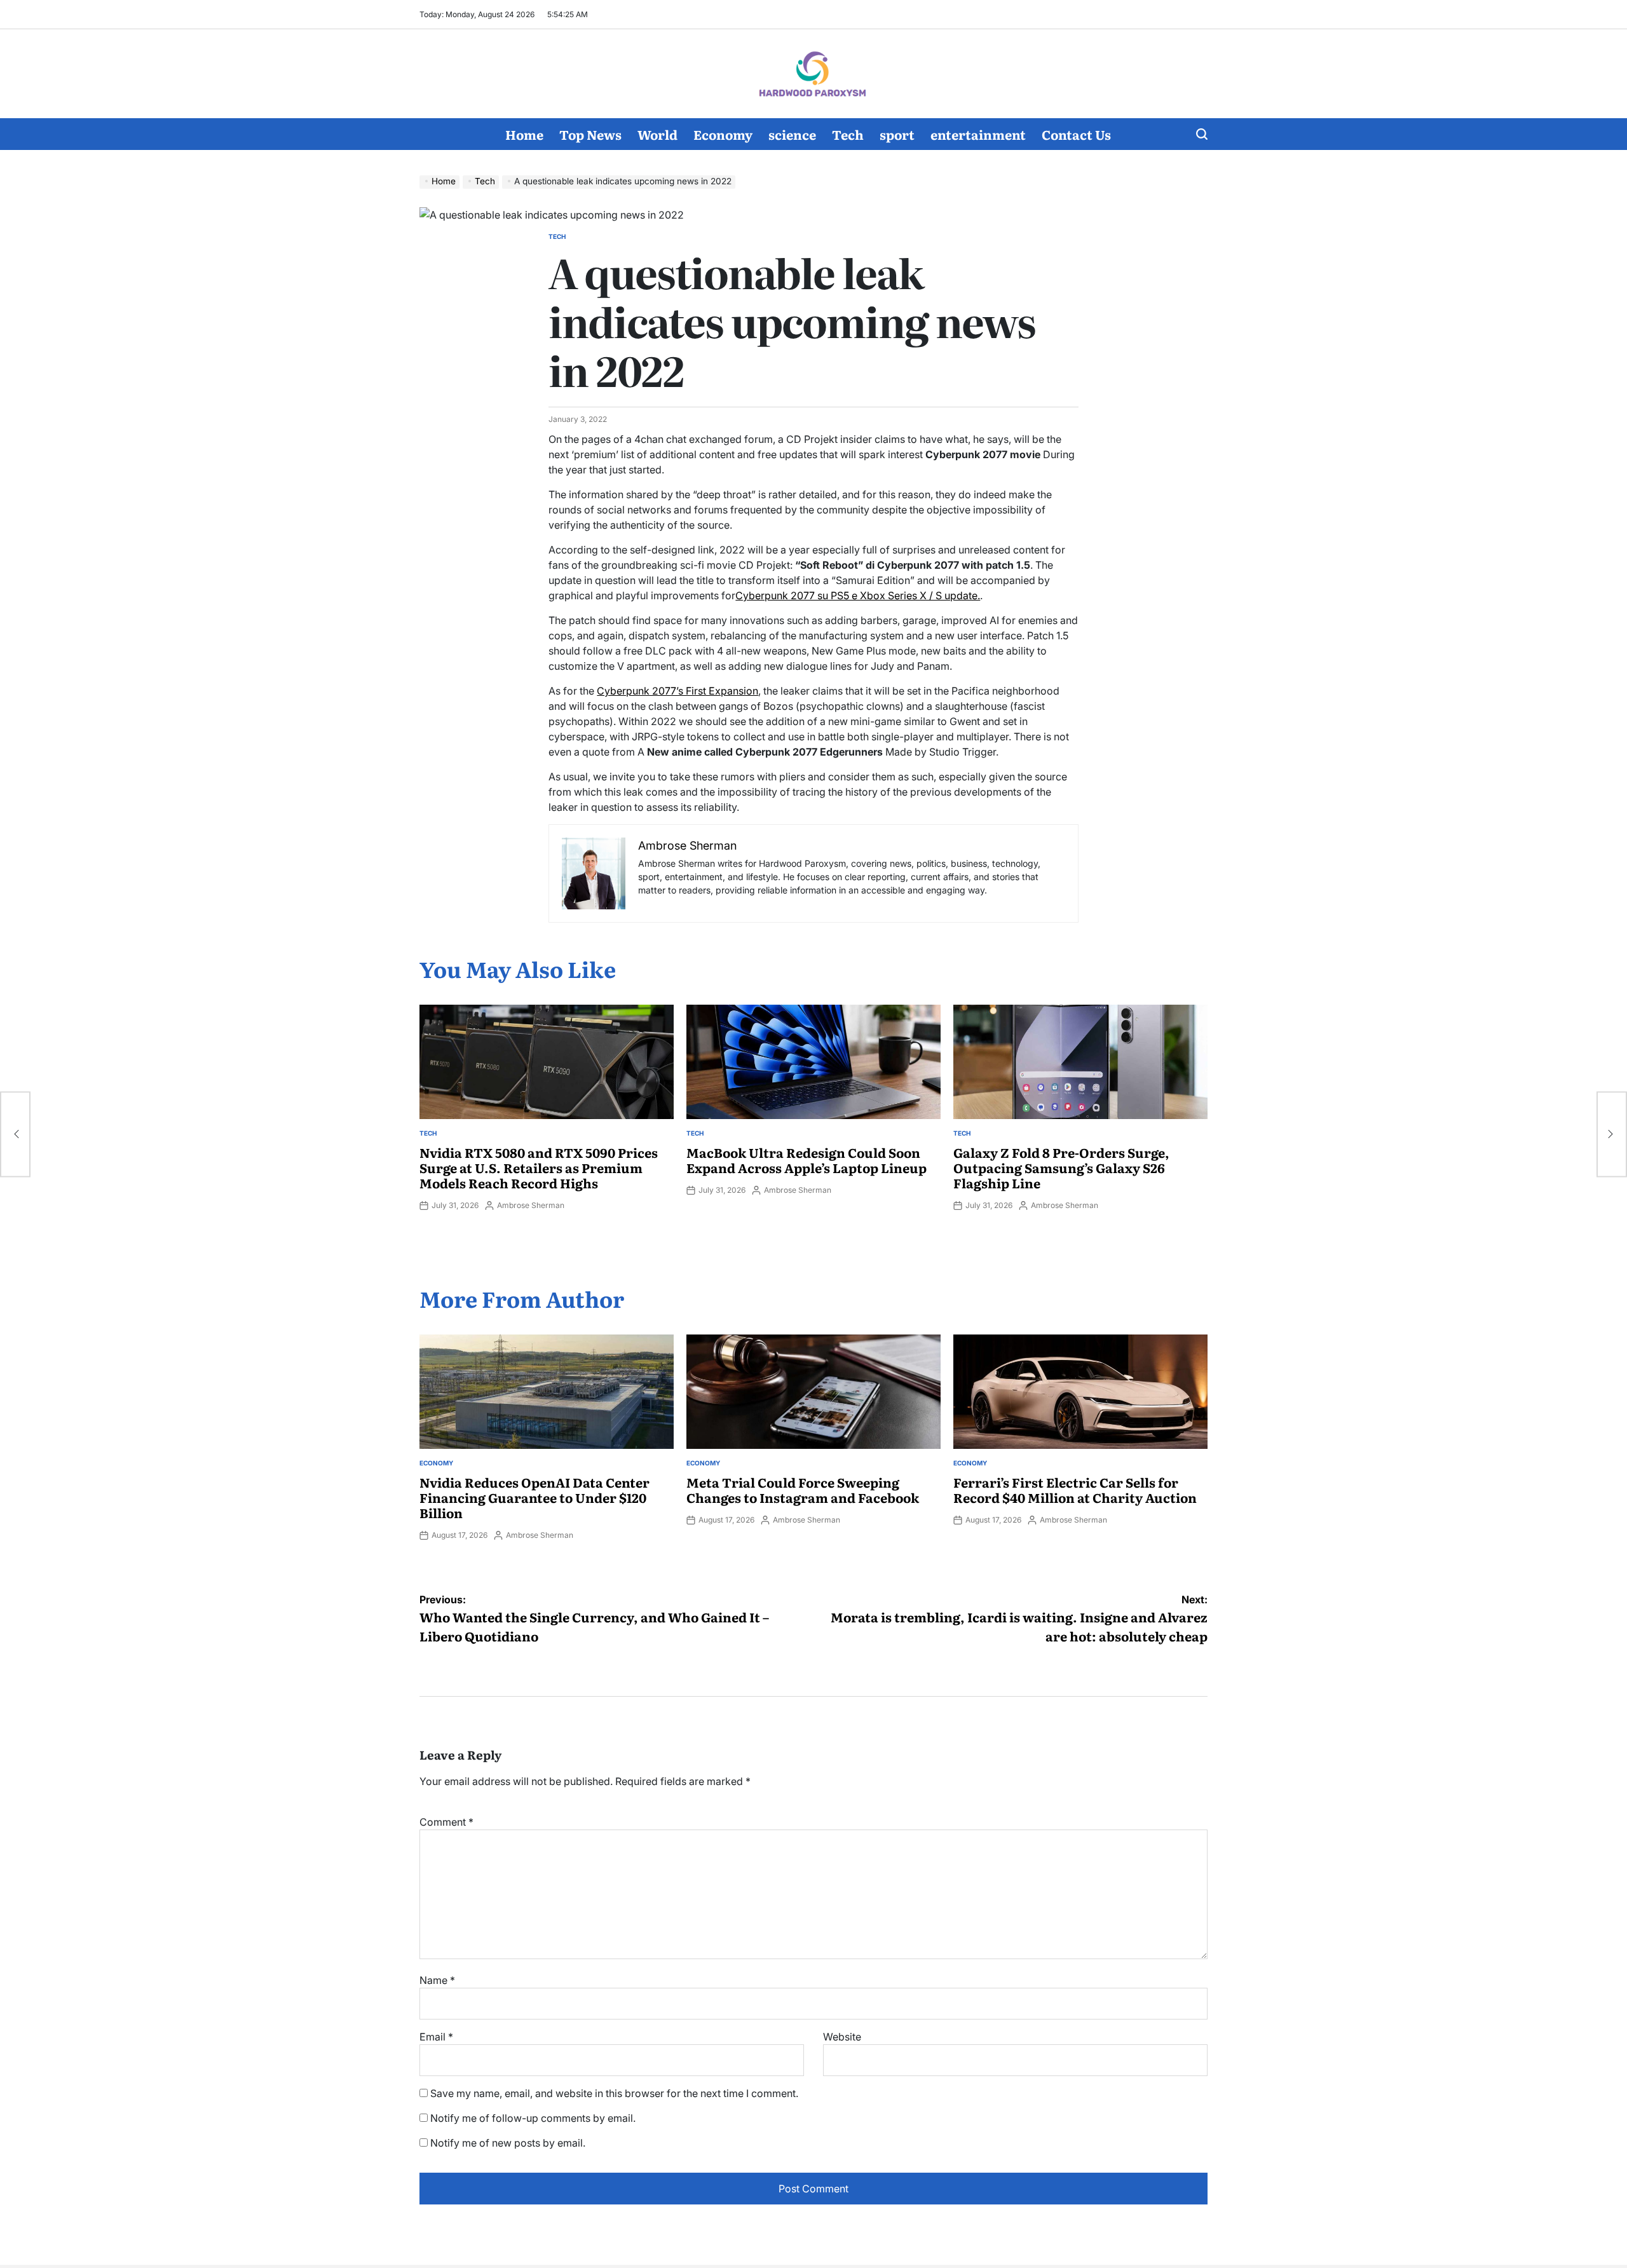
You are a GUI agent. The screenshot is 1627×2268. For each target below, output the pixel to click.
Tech (848, 134)
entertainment (978, 134)
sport (897, 134)
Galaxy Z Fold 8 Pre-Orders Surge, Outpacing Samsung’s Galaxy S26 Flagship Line (1061, 1167)
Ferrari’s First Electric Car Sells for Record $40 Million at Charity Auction (1075, 1490)
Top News (590, 134)
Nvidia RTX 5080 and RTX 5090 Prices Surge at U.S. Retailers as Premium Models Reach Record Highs (539, 1167)
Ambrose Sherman (531, 1205)
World (657, 134)
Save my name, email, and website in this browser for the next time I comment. (614, 2093)
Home (524, 134)
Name (437, 1980)
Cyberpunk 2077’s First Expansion (677, 691)
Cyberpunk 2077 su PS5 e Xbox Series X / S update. (858, 595)
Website (842, 2037)
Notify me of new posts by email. (508, 2143)
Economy (723, 134)
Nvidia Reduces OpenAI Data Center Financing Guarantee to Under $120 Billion (534, 1497)
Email (436, 2037)
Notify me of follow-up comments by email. (533, 2118)
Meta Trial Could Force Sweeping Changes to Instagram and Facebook (803, 1490)
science (792, 134)
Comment (446, 1822)
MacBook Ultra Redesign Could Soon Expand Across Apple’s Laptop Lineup (807, 1160)
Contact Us (1076, 134)
